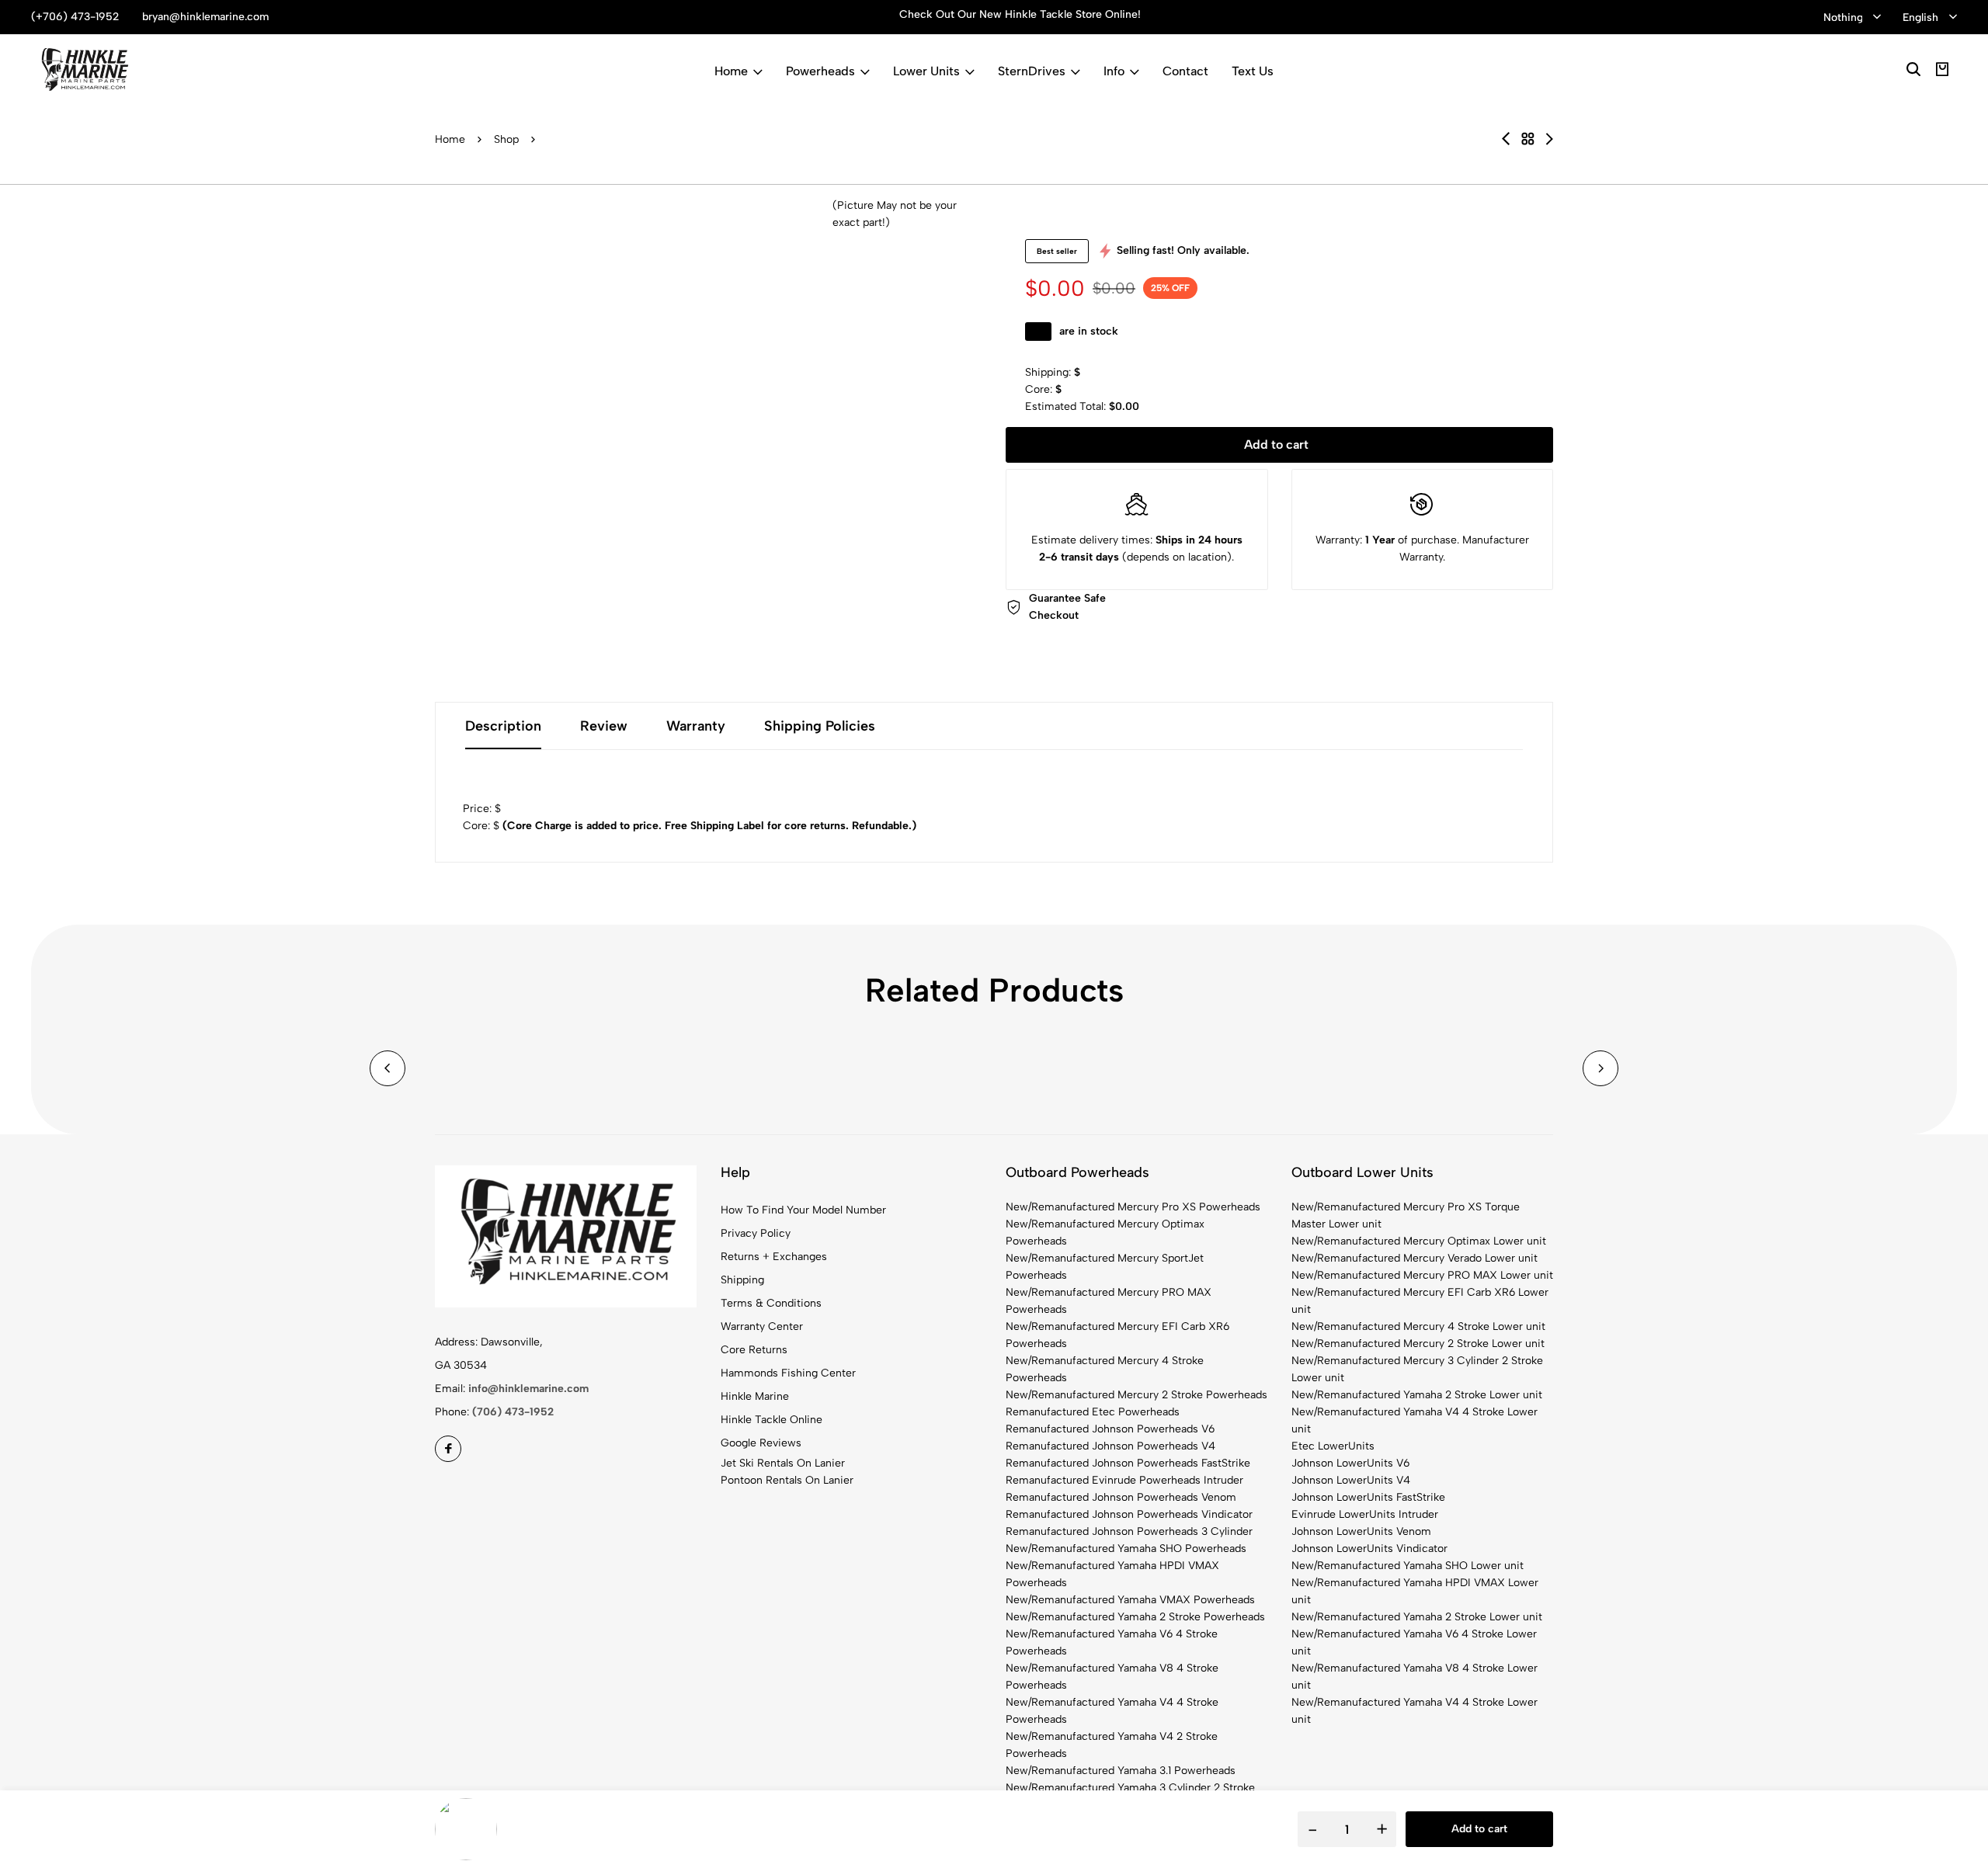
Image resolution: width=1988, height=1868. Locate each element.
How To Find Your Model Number (803, 1210)
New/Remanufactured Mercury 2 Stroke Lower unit (1418, 1344)
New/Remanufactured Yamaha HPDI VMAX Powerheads (1112, 1574)
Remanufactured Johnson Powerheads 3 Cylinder (1129, 1531)
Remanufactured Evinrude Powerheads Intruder (1124, 1480)
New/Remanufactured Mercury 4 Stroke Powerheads (1105, 1369)
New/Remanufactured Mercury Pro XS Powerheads (1133, 1207)
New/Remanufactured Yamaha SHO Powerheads (1126, 1549)
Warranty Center (762, 1326)
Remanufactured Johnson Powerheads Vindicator (1129, 1514)
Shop (506, 139)
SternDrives (1032, 71)
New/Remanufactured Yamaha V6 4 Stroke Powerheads (1112, 1642)
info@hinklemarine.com (528, 1389)
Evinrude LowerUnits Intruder (1365, 1514)
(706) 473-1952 (513, 1412)
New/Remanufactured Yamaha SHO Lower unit (1408, 1566)
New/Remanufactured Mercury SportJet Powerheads (1105, 1267)
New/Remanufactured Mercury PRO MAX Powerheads (1109, 1301)
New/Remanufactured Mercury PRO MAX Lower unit (1422, 1275)
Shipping (742, 1280)
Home (731, 71)
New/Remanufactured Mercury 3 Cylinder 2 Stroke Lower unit (1417, 1369)
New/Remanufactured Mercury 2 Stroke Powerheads (1136, 1395)
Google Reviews (761, 1443)
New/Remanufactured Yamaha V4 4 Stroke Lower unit (1415, 1420)
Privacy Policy (756, 1233)
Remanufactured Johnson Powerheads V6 (1110, 1429)
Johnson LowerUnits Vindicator (1369, 1549)
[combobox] (1852, 18)
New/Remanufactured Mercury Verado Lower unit (1415, 1258)
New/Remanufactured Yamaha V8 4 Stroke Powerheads (1112, 1677)
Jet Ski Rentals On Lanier (783, 1463)
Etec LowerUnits (1333, 1446)
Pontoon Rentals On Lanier (787, 1480)
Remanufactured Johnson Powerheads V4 (1110, 1446)
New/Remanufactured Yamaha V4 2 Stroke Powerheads (1112, 1745)
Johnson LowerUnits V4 (1351, 1480)
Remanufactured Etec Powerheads (1093, 1412)
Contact (1185, 71)
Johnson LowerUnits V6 (1350, 1463)
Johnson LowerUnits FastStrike (1368, 1497)
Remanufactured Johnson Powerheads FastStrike (1128, 1463)
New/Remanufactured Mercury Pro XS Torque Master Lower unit (1406, 1215)
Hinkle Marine (755, 1396)
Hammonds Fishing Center (788, 1373)
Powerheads (820, 71)
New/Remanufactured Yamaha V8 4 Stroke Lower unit (1415, 1677)
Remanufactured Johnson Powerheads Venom (1121, 1497)
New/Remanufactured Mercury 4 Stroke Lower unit (1418, 1326)
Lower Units (926, 71)
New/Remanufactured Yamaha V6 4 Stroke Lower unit (1414, 1642)
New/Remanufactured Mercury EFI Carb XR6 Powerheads (1117, 1335)
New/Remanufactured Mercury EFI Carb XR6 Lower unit (1420, 1301)
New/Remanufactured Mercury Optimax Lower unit (1419, 1241)
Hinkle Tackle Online (772, 1420)
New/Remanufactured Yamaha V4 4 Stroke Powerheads (1112, 1711)
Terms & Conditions (771, 1303)
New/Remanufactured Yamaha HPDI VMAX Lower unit (1415, 1591)
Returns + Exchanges (774, 1257)
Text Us (1253, 71)
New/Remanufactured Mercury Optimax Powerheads (1105, 1233)
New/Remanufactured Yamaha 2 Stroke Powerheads (1135, 1617)
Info (1114, 71)
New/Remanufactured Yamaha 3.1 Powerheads (1121, 1771)
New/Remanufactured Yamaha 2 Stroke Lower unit (1417, 1395)
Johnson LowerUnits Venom (1361, 1531)
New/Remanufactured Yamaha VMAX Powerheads (1130, 1600)
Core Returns (754, 1350)
